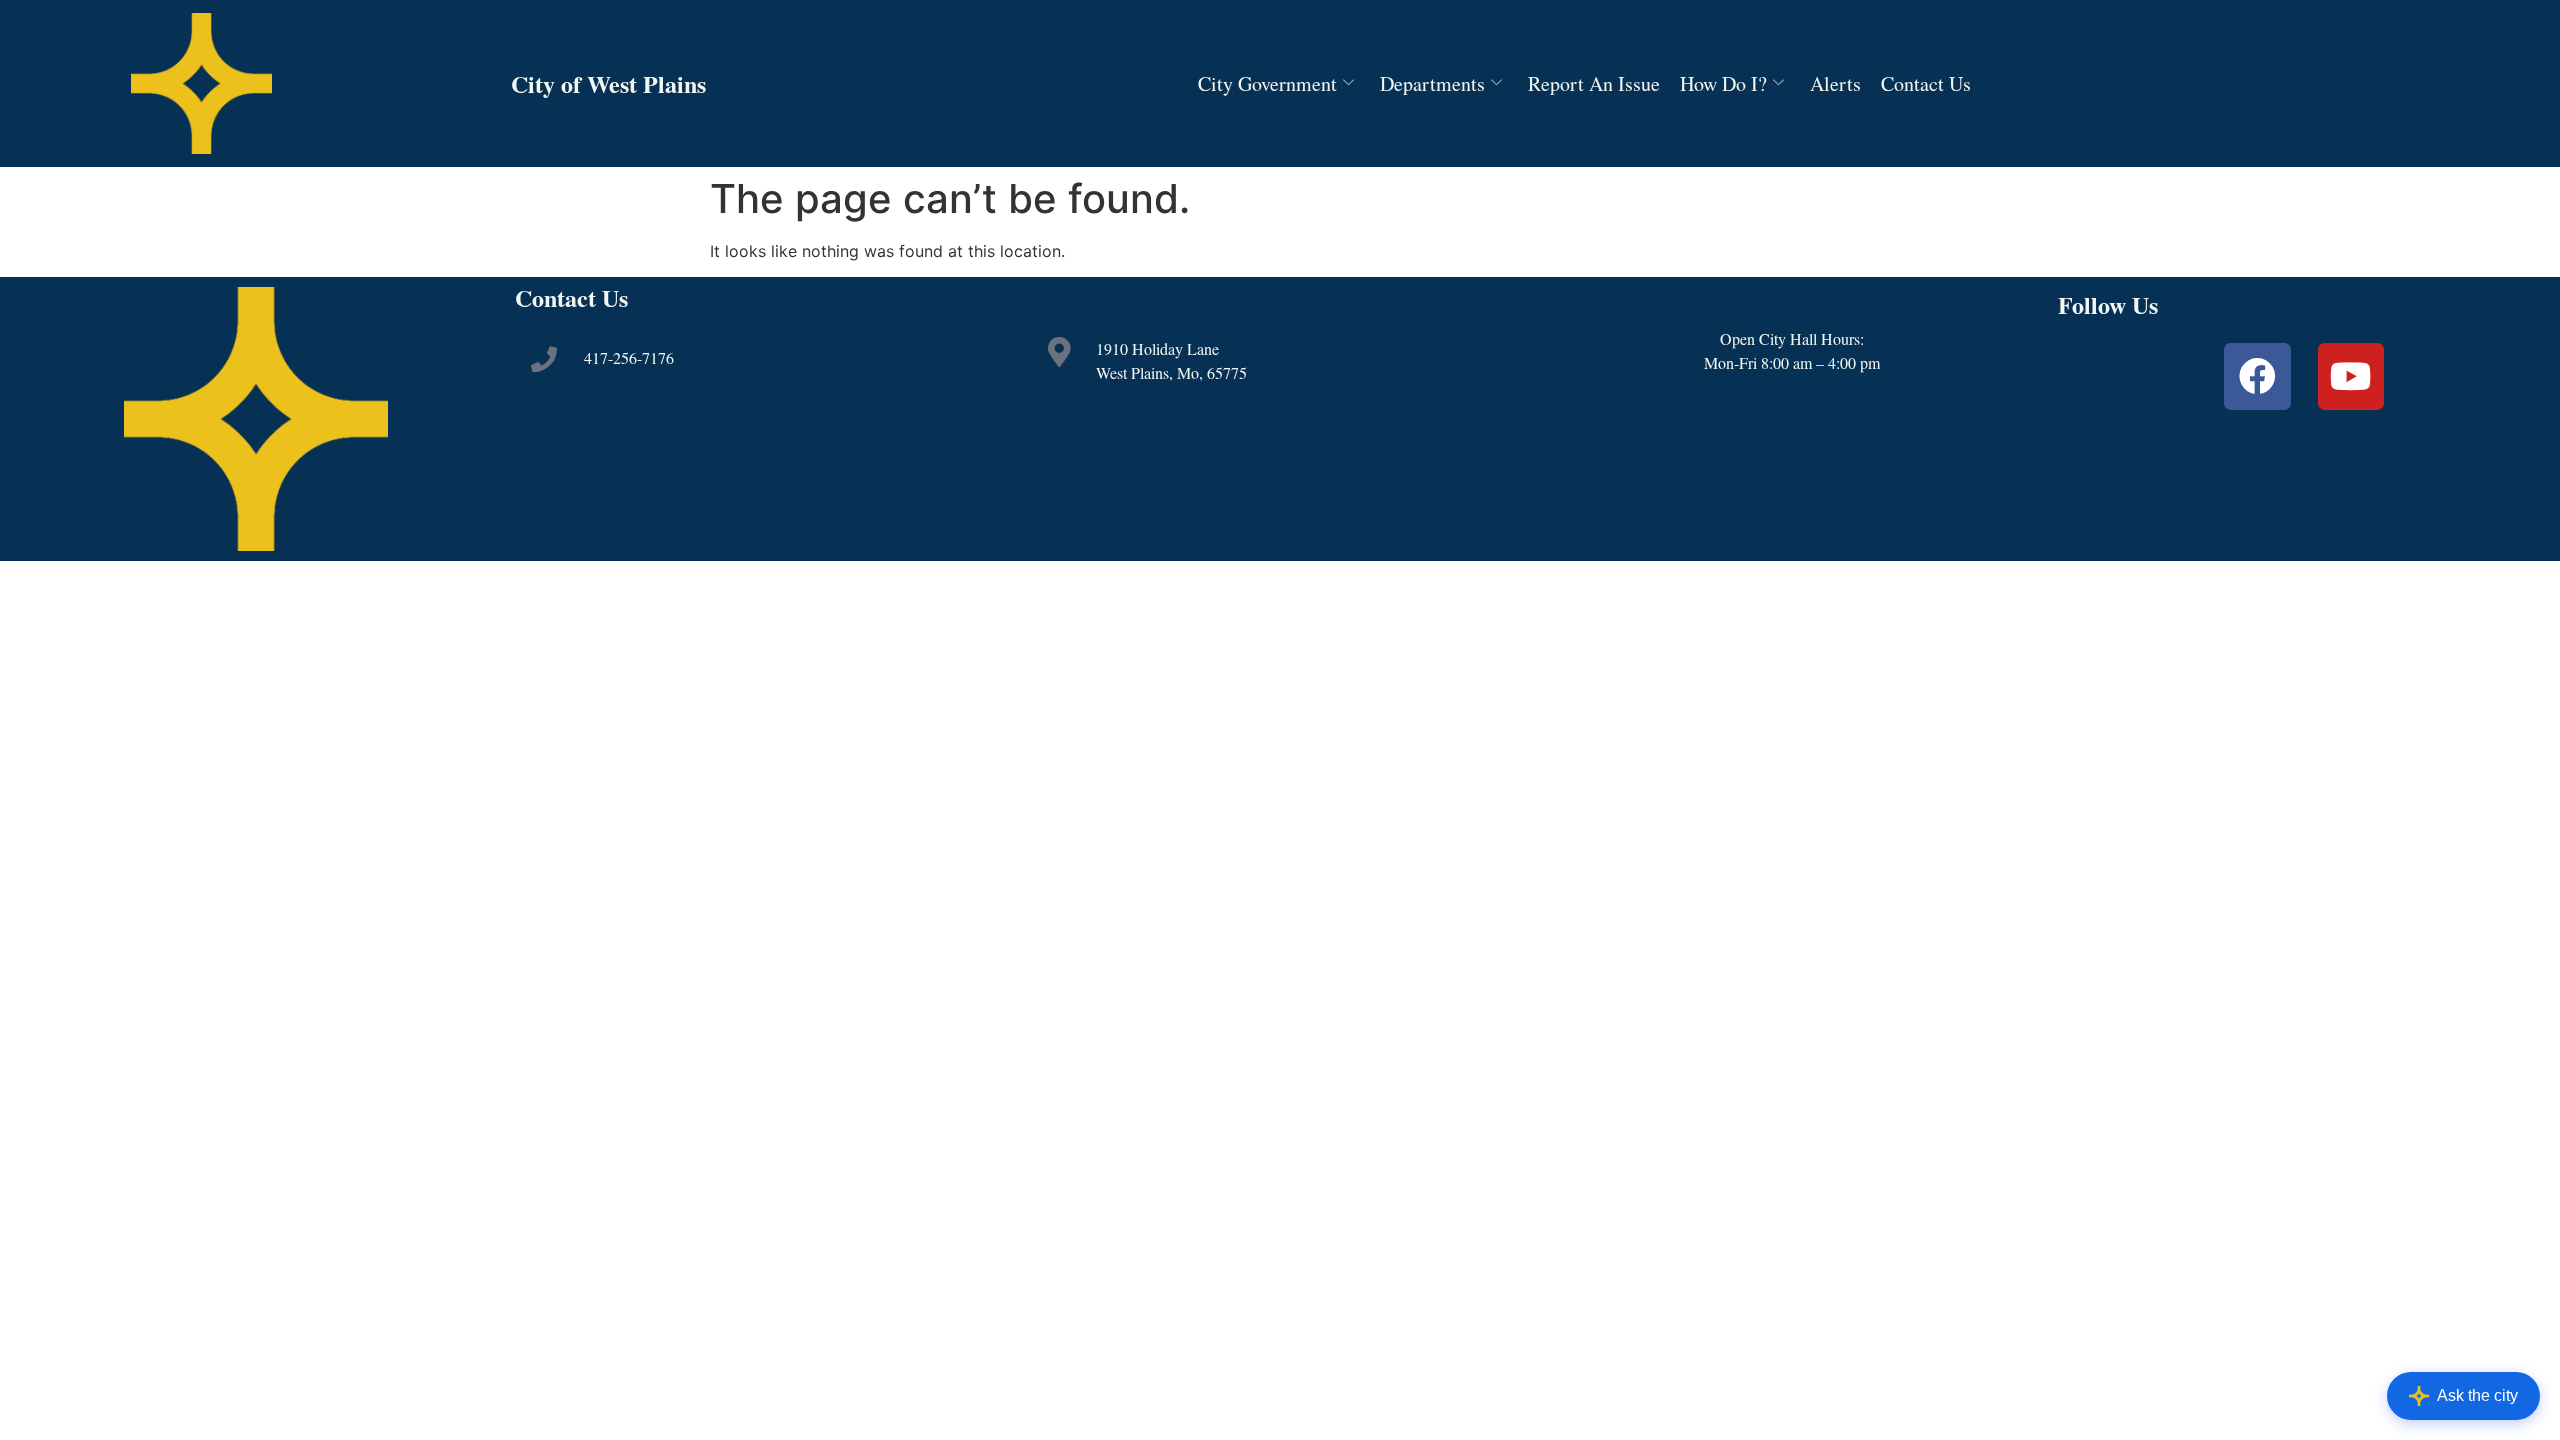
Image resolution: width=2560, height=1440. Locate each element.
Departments (1432, 83)
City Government (1267, 83)
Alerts (1835, 83)
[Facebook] (2257, 376)
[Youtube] (2351, 376)
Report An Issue (1594, 83)
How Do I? (1723, 83)
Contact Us (1926, 83)
